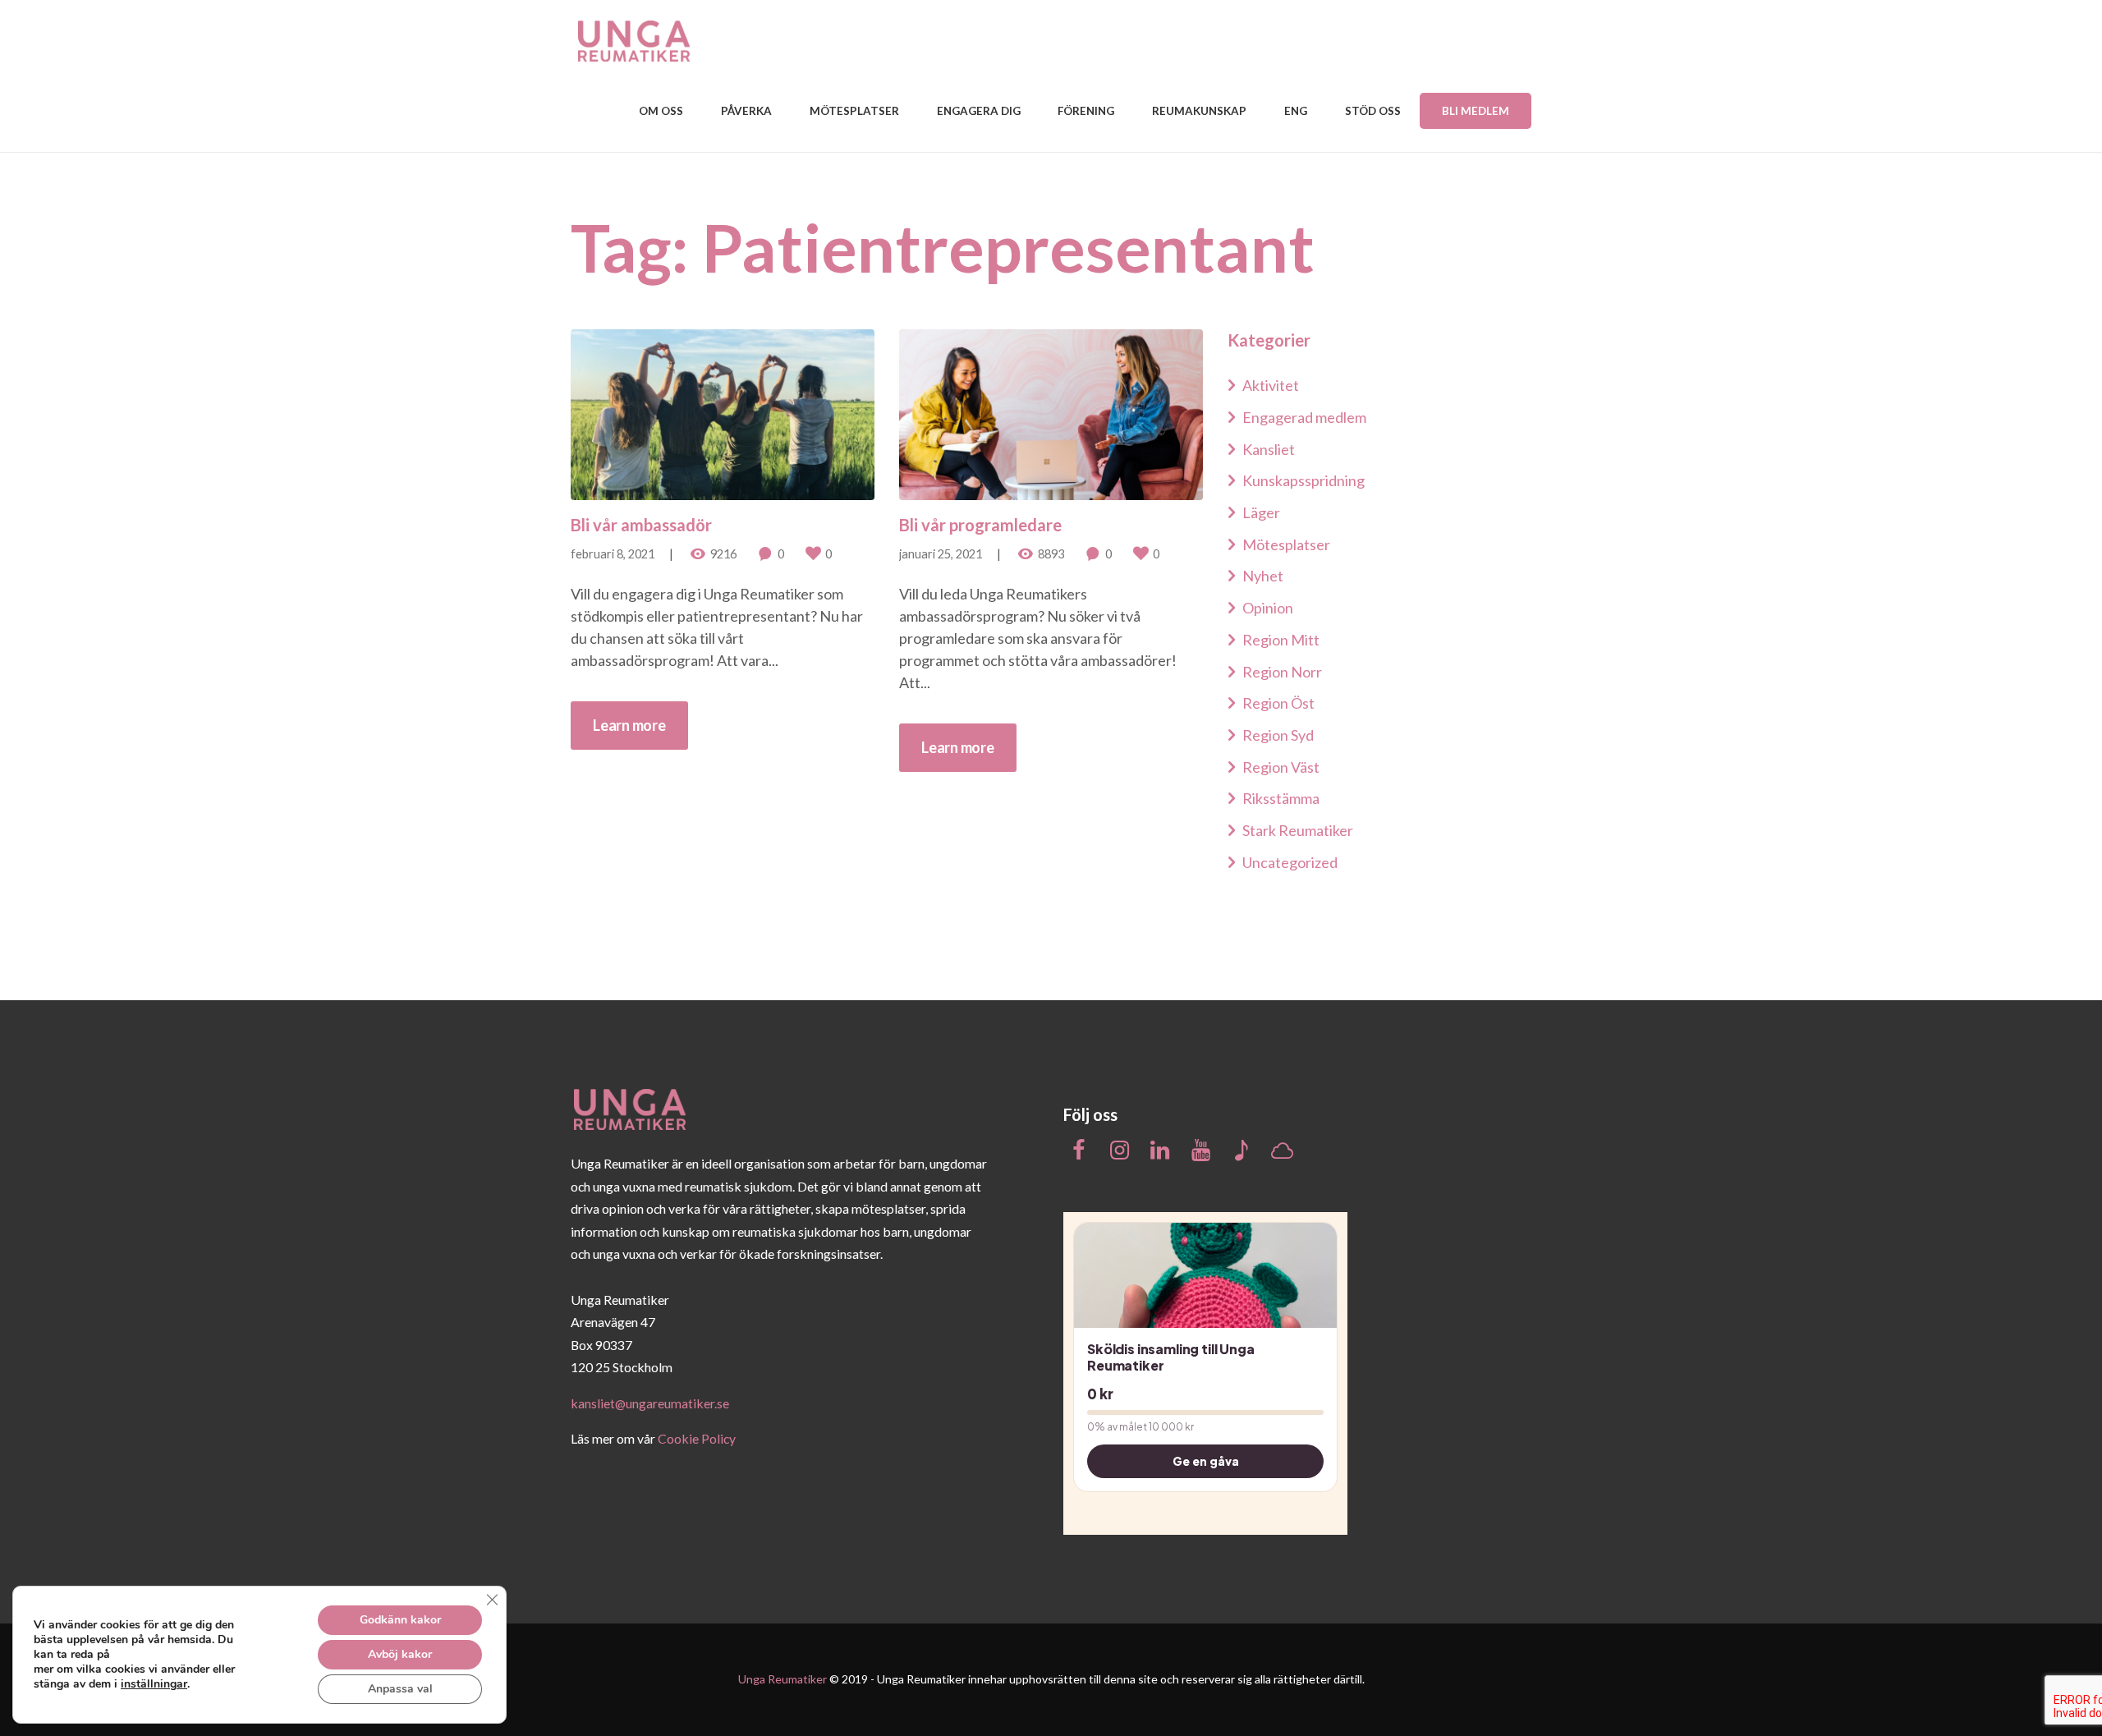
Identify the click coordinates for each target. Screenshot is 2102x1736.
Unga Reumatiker (783, 1679)
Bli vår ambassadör (641, 525)
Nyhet (1263, 576)
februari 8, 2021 (613, 554)
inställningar (154, 1684)
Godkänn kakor (400, 1620)
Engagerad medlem (1304, 417)
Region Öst (1278, 703)
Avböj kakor (400, 1654)
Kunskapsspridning (1303, 480)
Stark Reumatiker (1298, 830)
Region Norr (1282, 672)
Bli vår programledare (980, 525)
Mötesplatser (1286, 544)
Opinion (1268, 608)
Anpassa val (400, 1689)
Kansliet (1269, 449)
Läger (1261, 512)
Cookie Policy (697, 1438)
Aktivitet (1271, 385)
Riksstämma (1281, 798)
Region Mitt (1281, 640)
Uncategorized (1290, 862)
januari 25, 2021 (941, 554)
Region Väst (1281, 767)
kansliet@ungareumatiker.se (650, 1403)
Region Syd (1278, 735)
